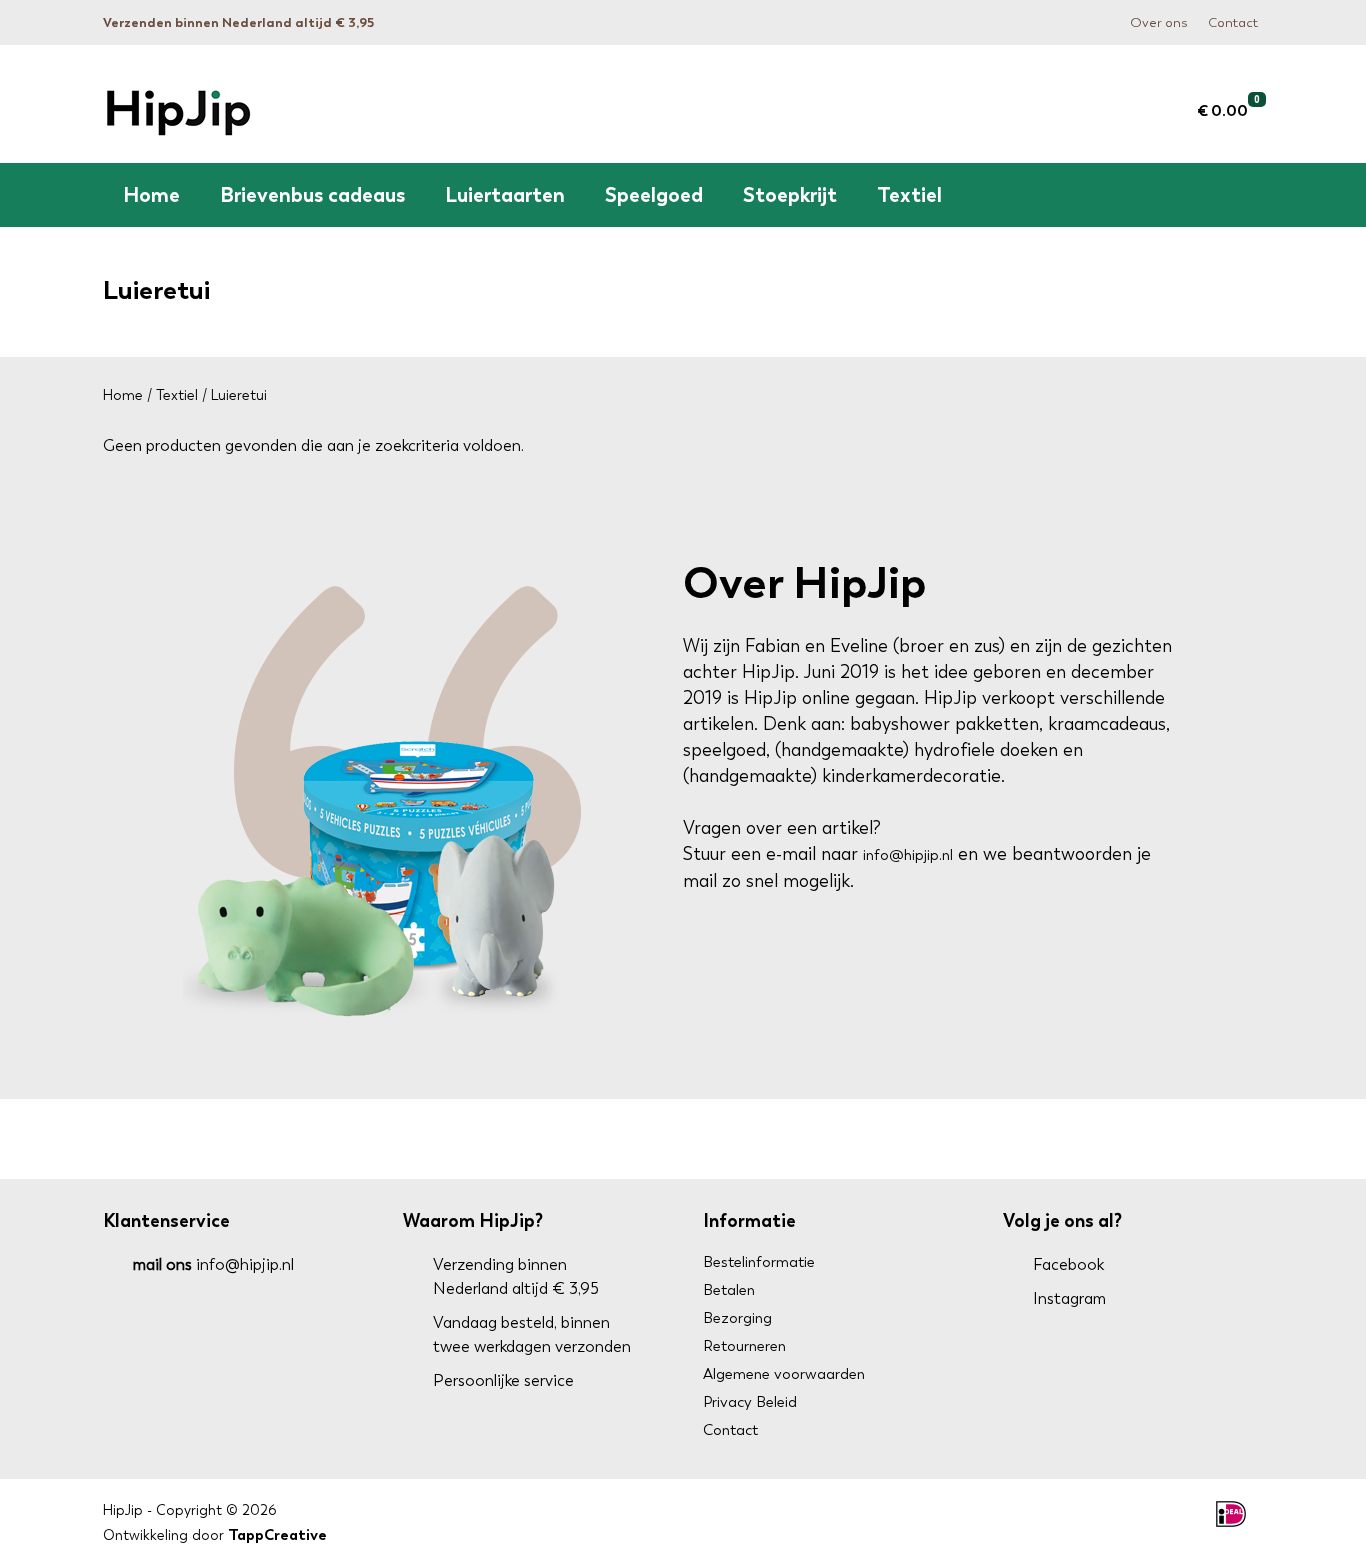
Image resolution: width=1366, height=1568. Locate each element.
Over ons (1159, 22)
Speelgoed (654, 195)
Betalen (729, 1290)
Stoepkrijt (790, 195)
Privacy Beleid (750, 1402)
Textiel (909, 195)
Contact (1233, 22)
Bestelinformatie (759, 1262)
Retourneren (744, 1346)
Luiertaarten (505, 195)
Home (151, 195)
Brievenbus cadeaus (312, 195)
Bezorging (737, 1318)
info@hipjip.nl (908, 855)
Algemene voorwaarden (784, 1374)
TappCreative (277, 1535)
